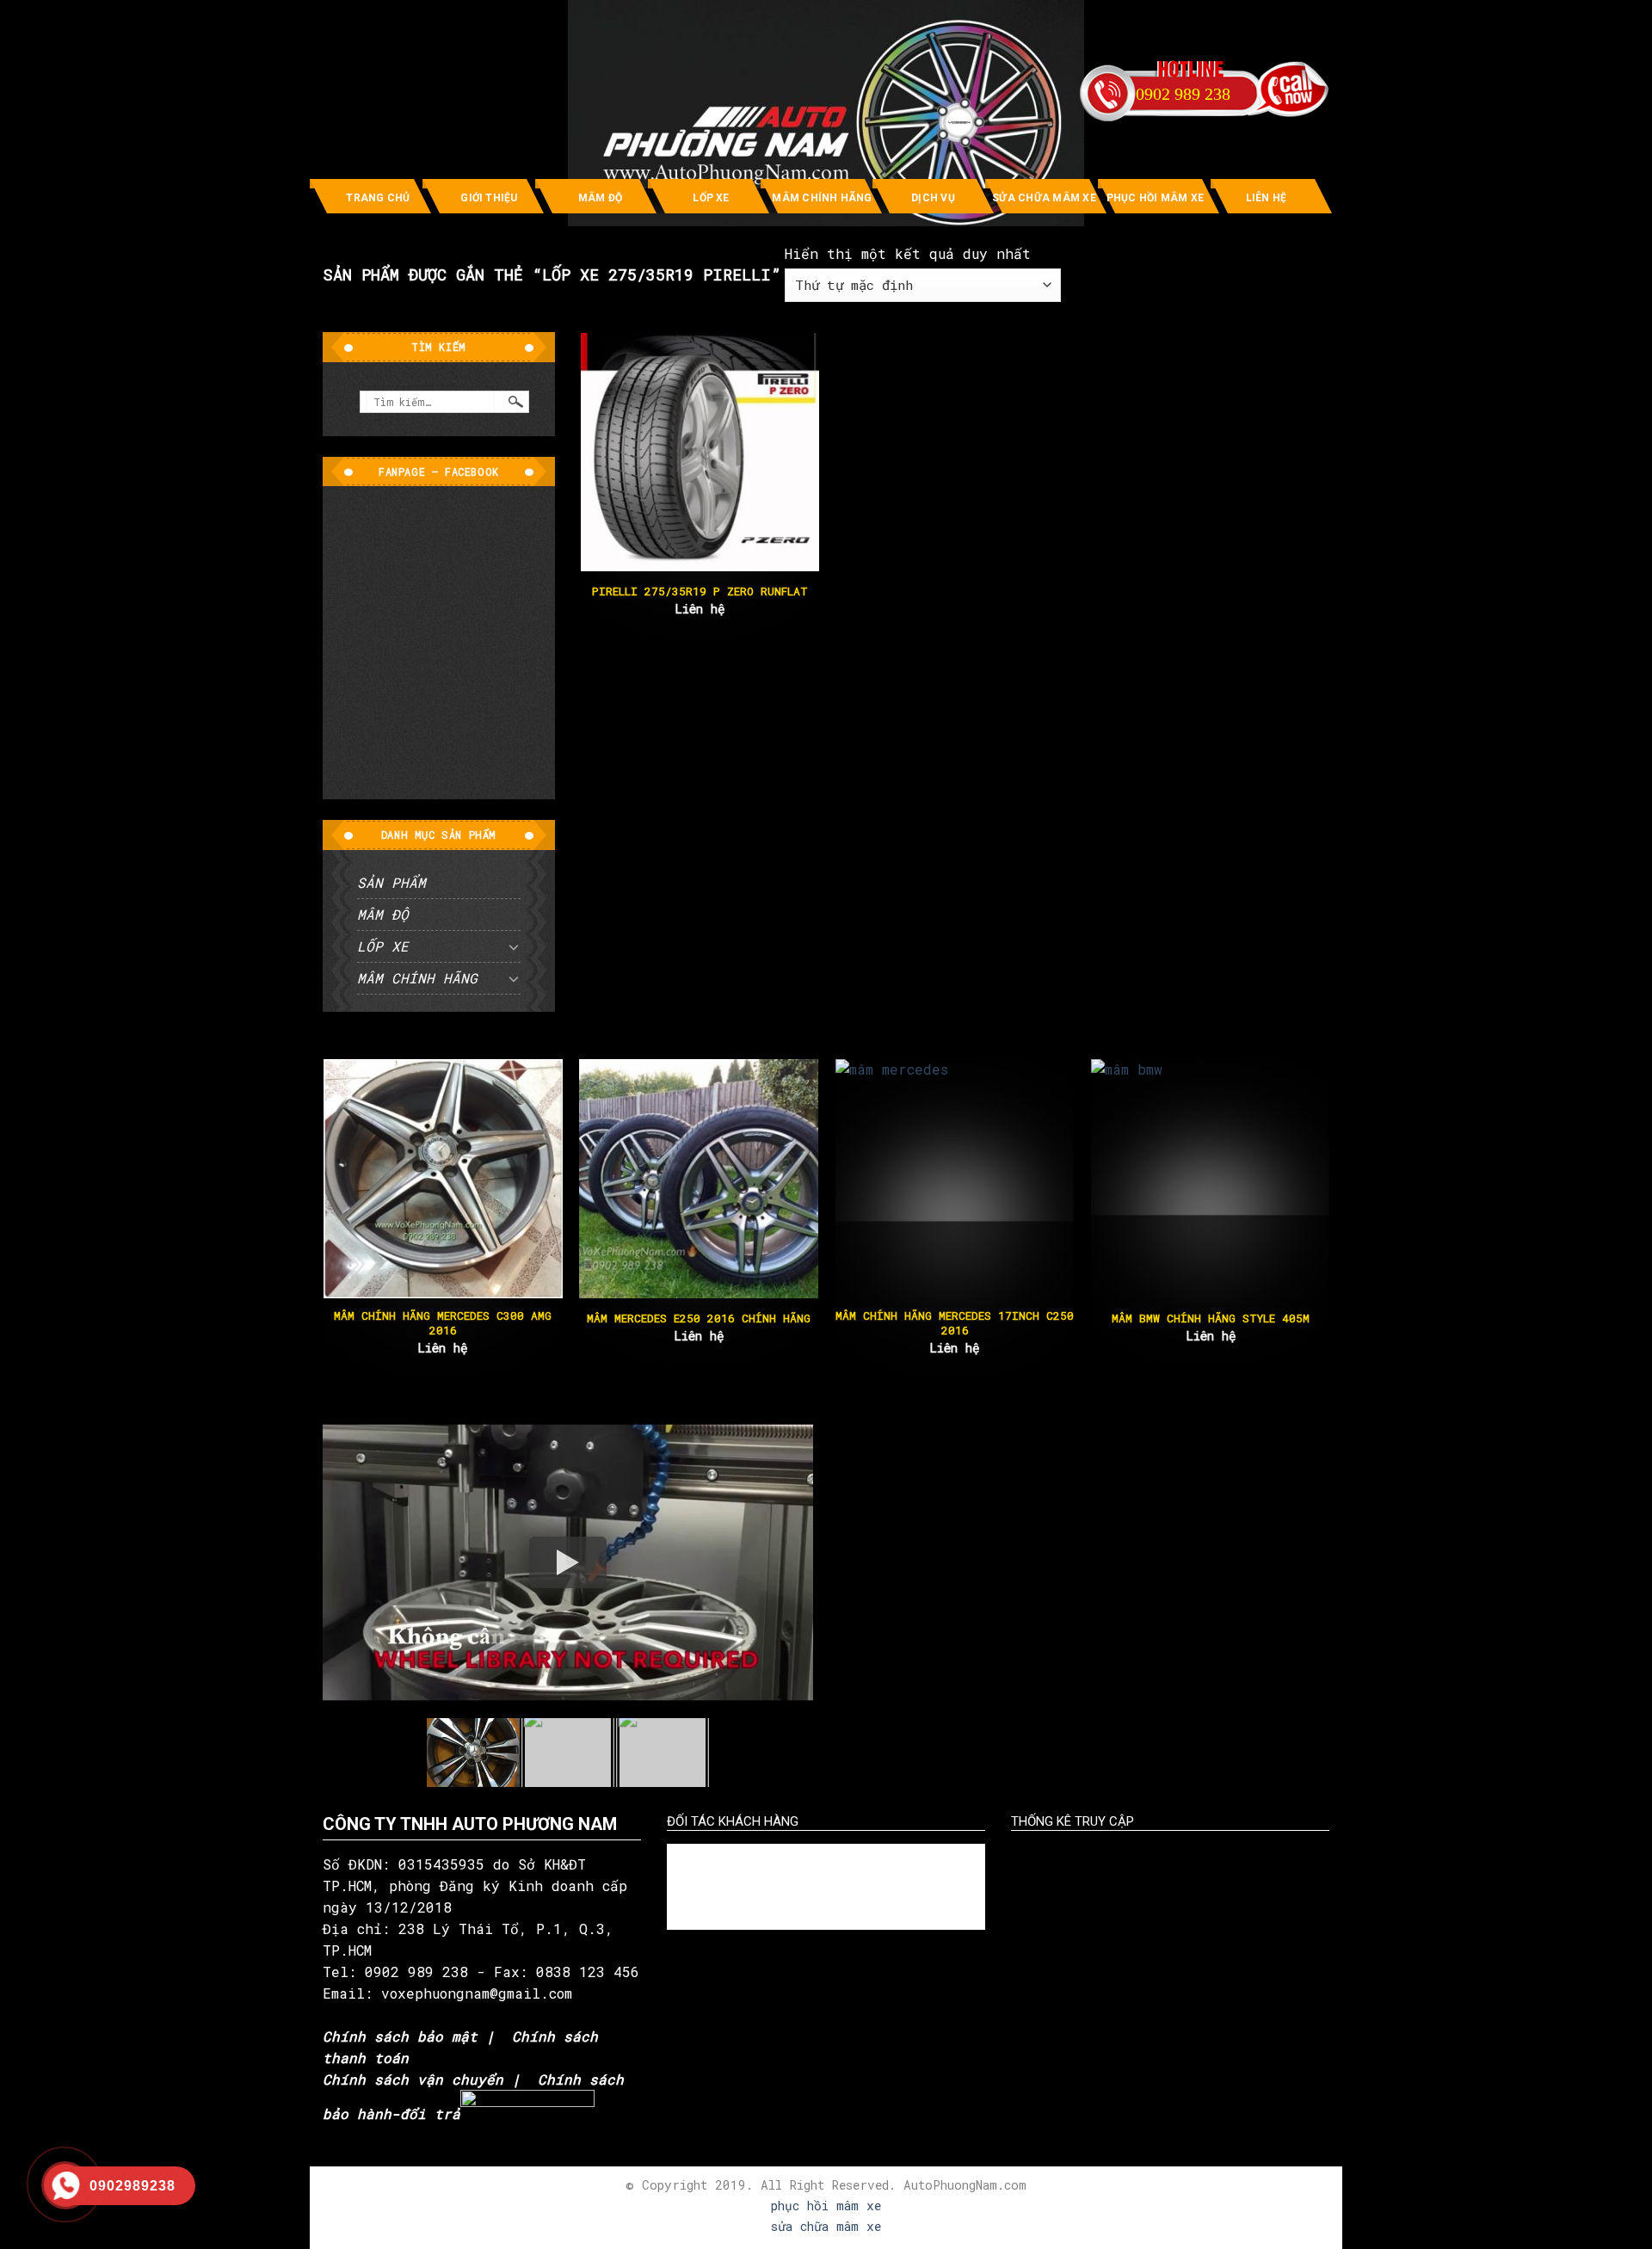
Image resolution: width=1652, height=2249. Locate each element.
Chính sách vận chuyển (413, 2079)
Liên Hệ (1267, 198)
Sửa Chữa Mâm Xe (1044, 198)
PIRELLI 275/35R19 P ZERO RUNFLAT (700, 592)
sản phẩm (391, 882)
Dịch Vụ (933, 198)
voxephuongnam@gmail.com (481, 1993)
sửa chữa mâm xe (826, 2226)
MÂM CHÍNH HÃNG (822, 198)
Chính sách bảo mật (400, 2036)
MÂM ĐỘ (600, 198)
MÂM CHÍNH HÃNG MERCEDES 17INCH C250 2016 (954, 1323)
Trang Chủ (378, 198)
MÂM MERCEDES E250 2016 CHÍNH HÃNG (698, 1319)
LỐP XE (711, 198)
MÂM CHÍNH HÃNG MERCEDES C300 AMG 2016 (442, 1323)
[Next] (1296, 1175)
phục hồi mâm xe (826, 2206)
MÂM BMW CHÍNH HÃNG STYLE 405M (1210, 1319)
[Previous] (356, 1175)
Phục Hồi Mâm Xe (1156, 198)
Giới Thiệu (489, 198)
